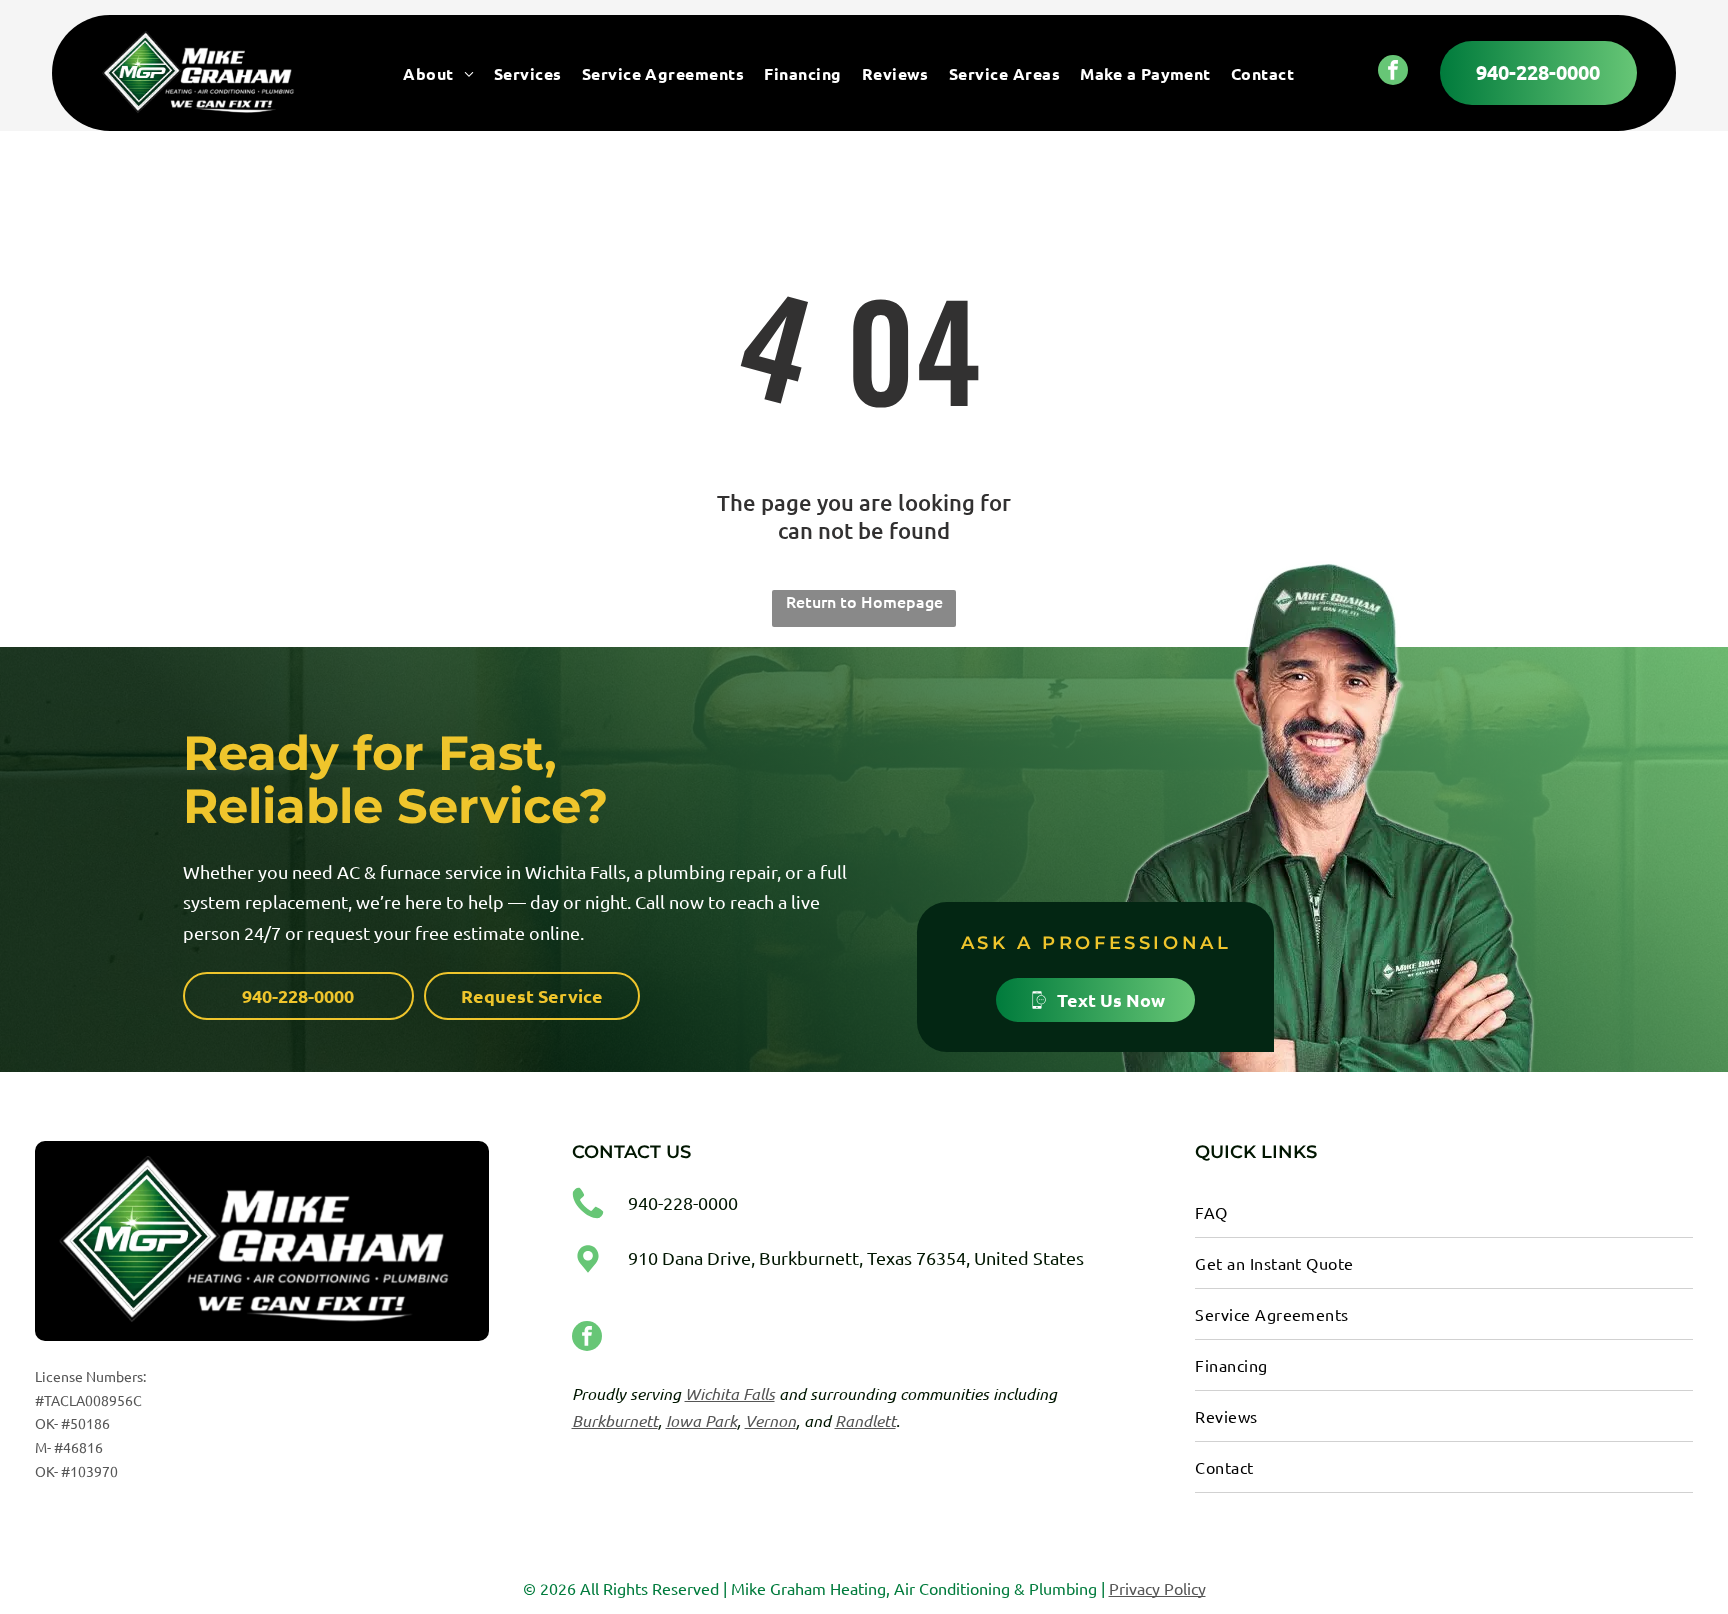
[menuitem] (438, 73)
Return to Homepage (864, 601)
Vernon (770, 1420)
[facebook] (1393, 72)
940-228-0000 (683, 1202)
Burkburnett (615, 1420)
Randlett (865, 1420)
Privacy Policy (1157, 1588)
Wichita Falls (730, 1393)
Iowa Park (701, 1420)
